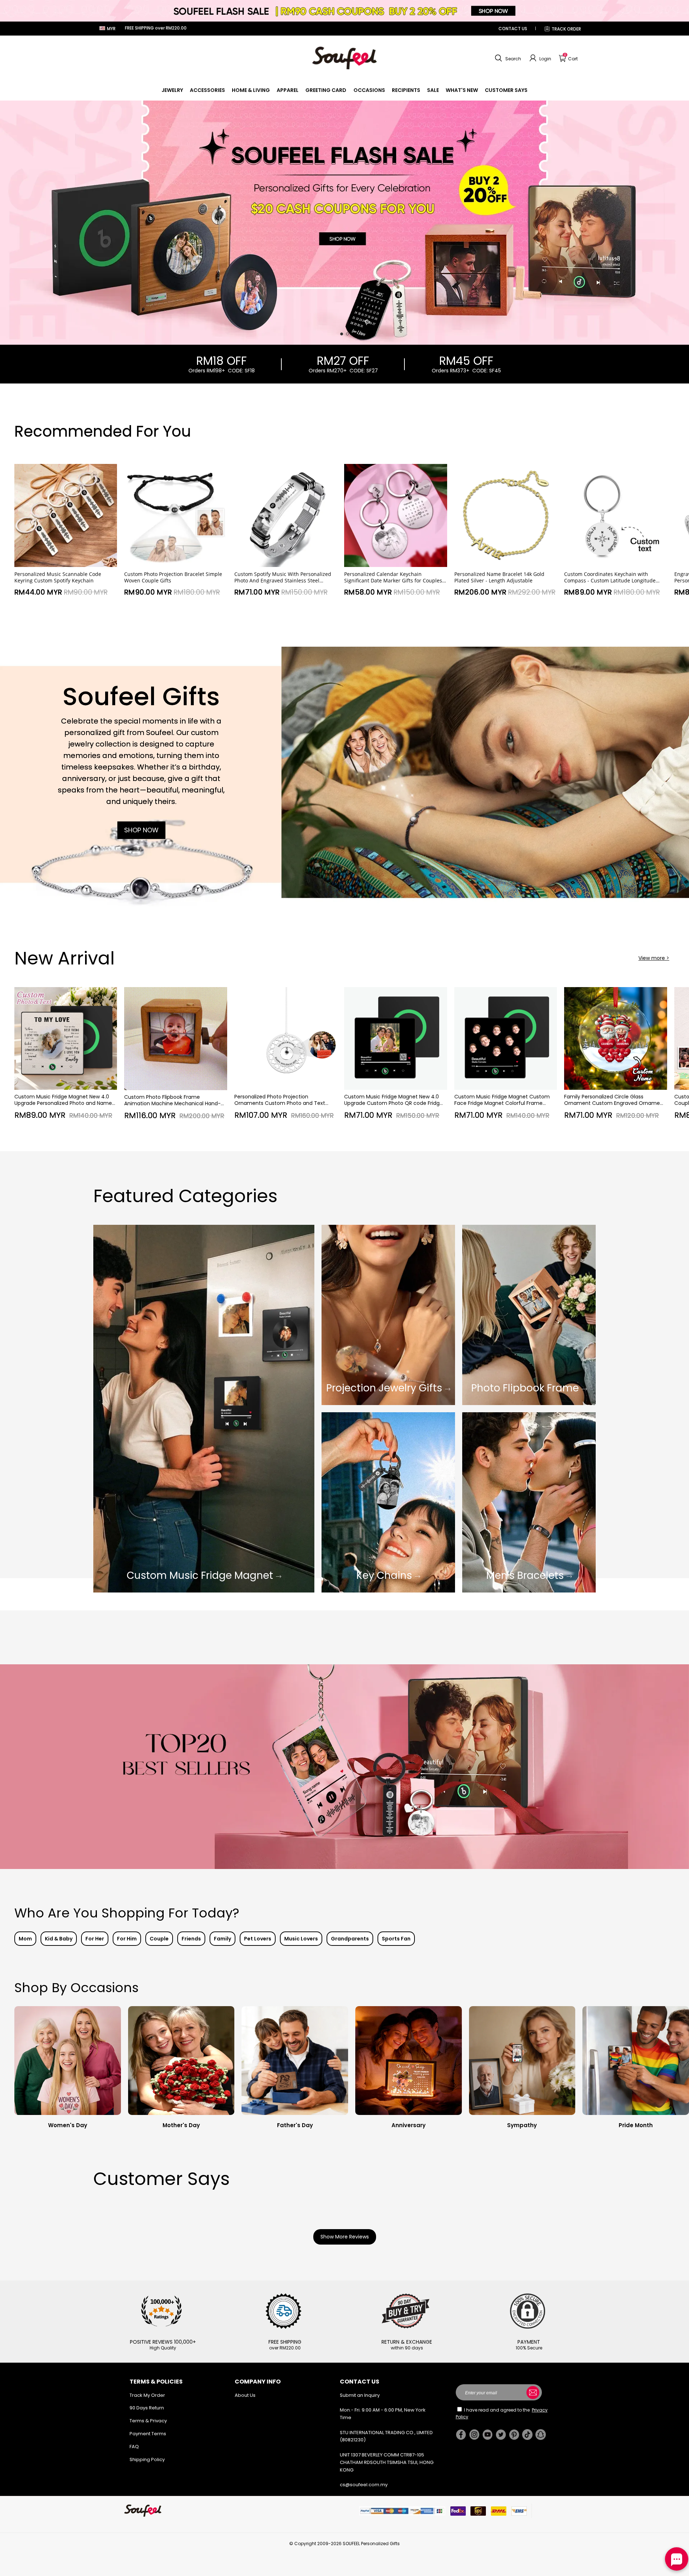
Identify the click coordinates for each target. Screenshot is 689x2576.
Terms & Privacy (148, 2421)
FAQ (134, 2447)
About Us (245, 2395)
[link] (172, 90)
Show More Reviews (345, 2237)
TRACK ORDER (566, 29)
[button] (507, 58)
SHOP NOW (141, 830)
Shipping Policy (147, 2459)
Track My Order (147, 2395)
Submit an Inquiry (360, 2395)
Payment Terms (148, 2434)
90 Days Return (147, 2408)
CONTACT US (513, 29)
